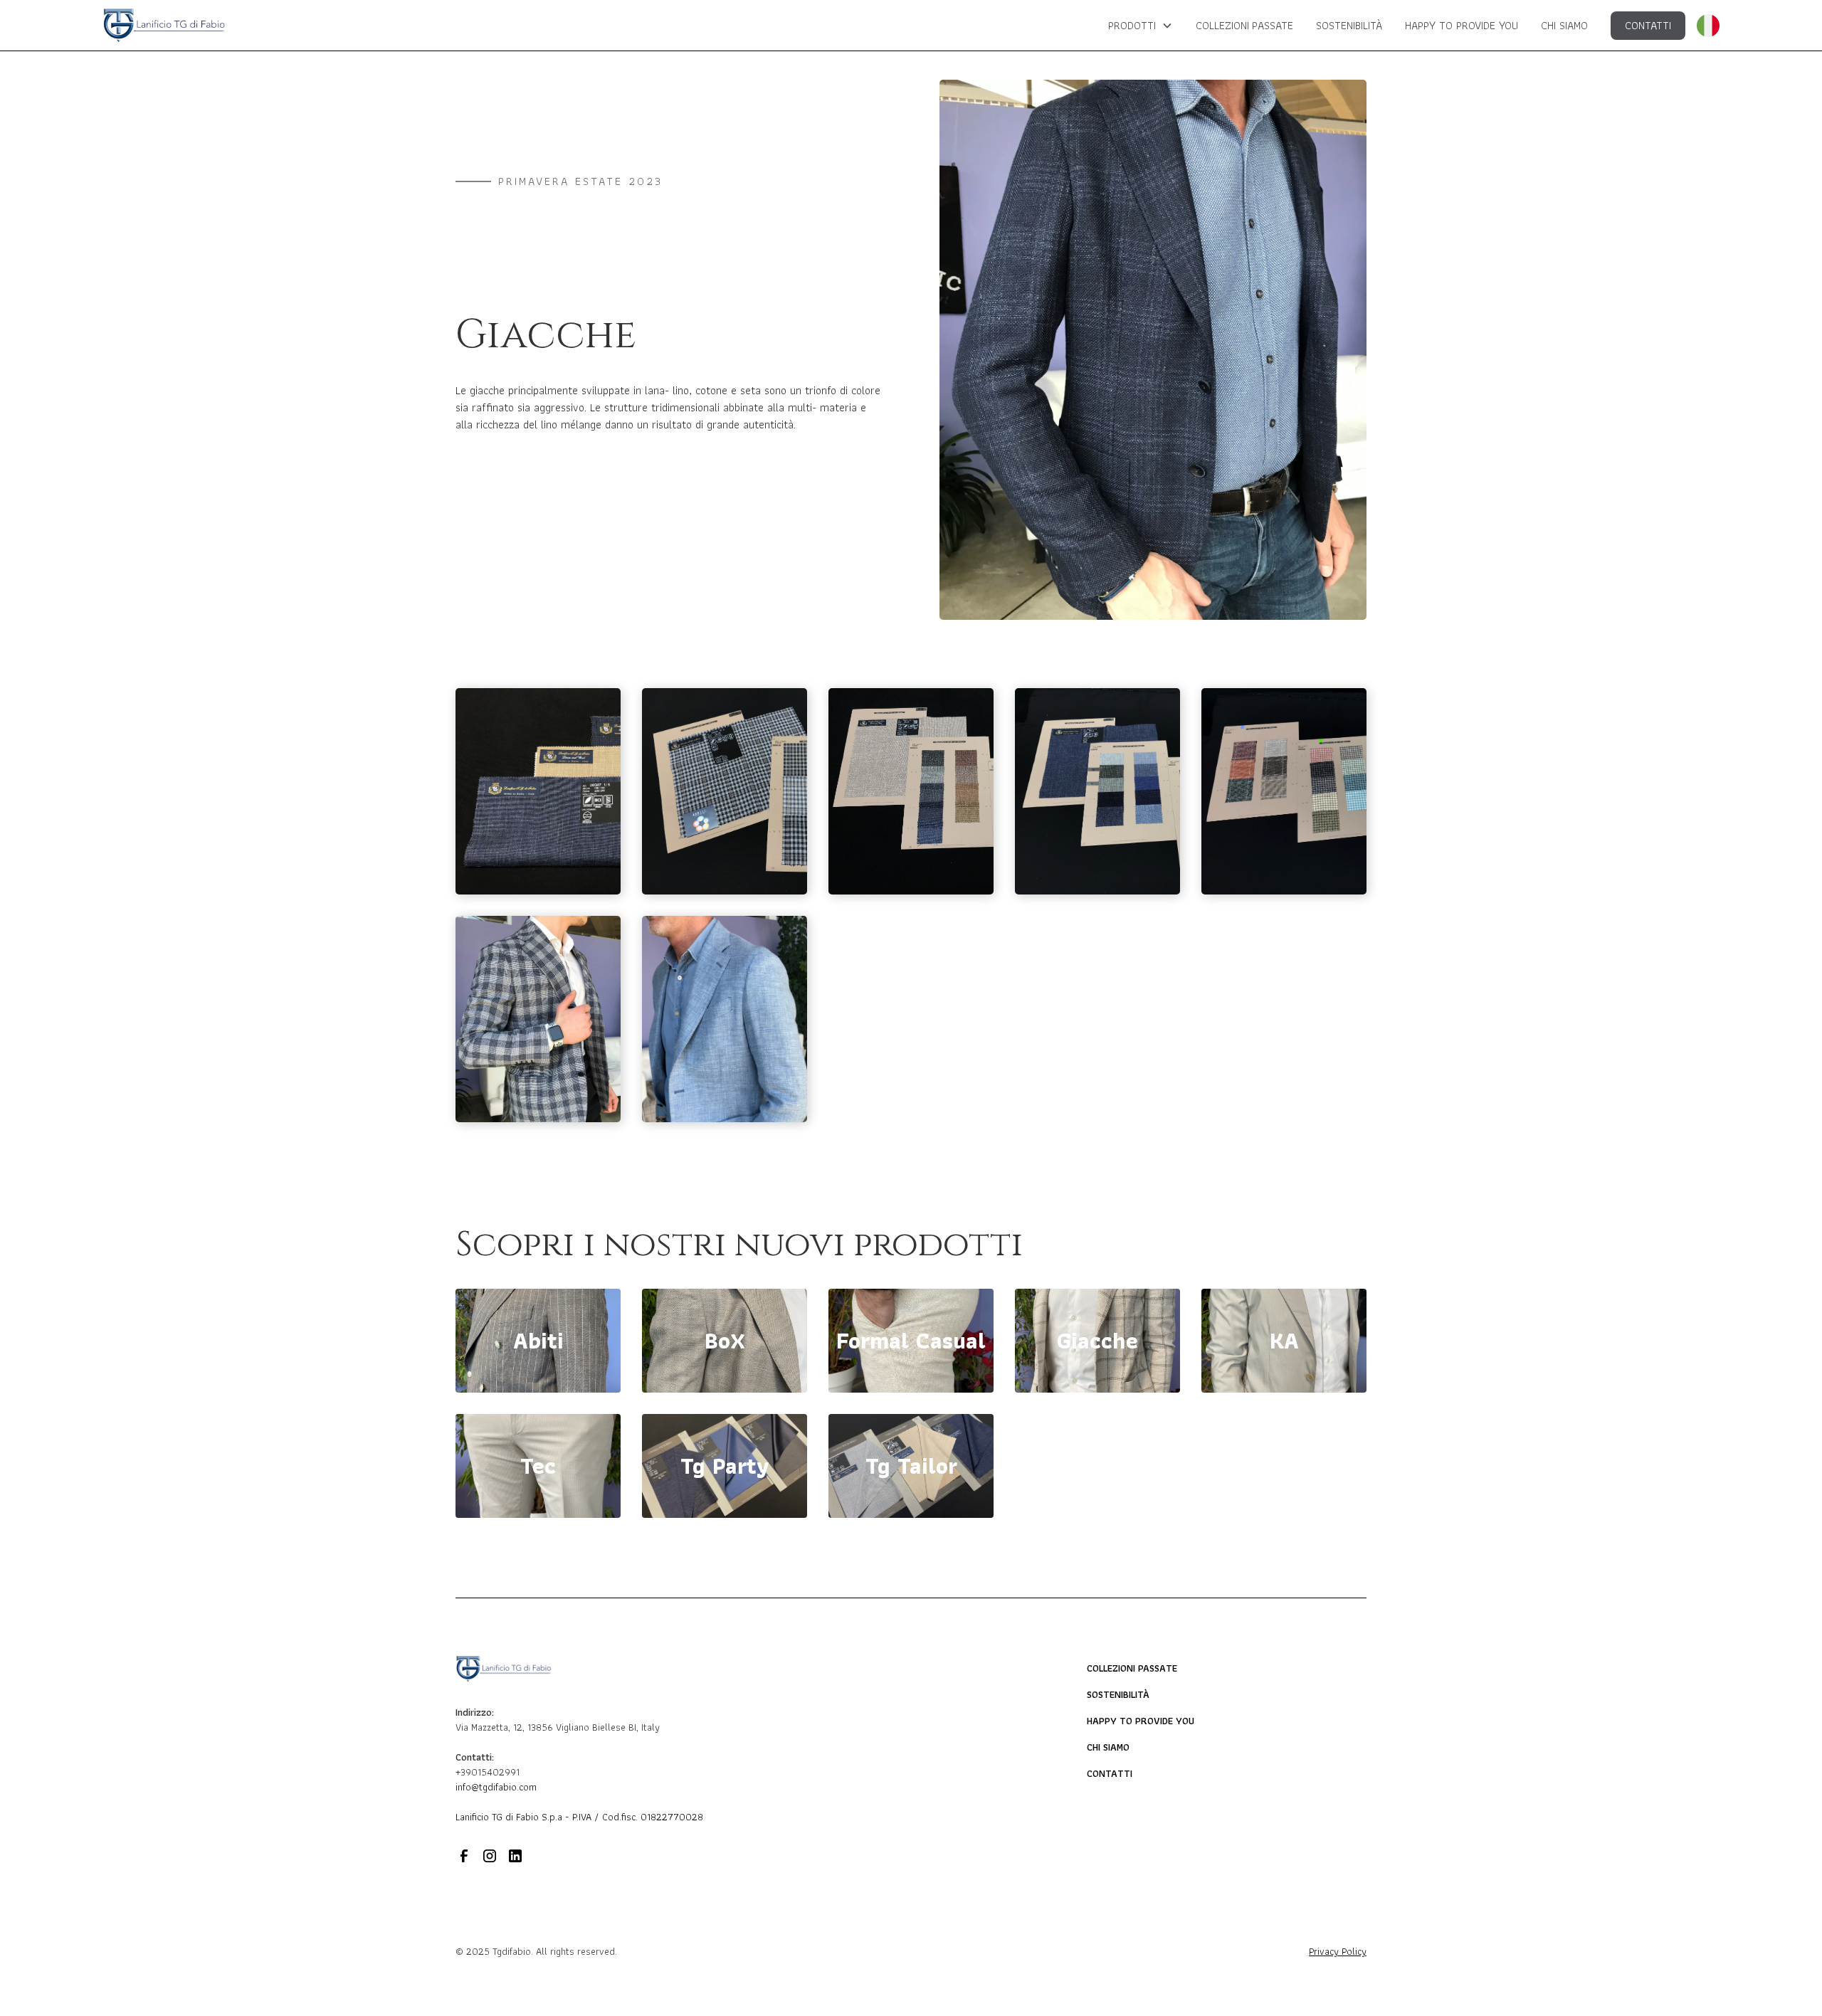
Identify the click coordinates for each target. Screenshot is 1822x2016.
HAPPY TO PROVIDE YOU (1462, 25)
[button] (1141, 26)
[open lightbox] (538, 791)
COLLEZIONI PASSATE (1244, 25)
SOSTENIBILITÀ (1349, 25)
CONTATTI (1648, 25)
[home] (164, 25)
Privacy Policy (1338, 1952)
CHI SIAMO (1564, 25)
